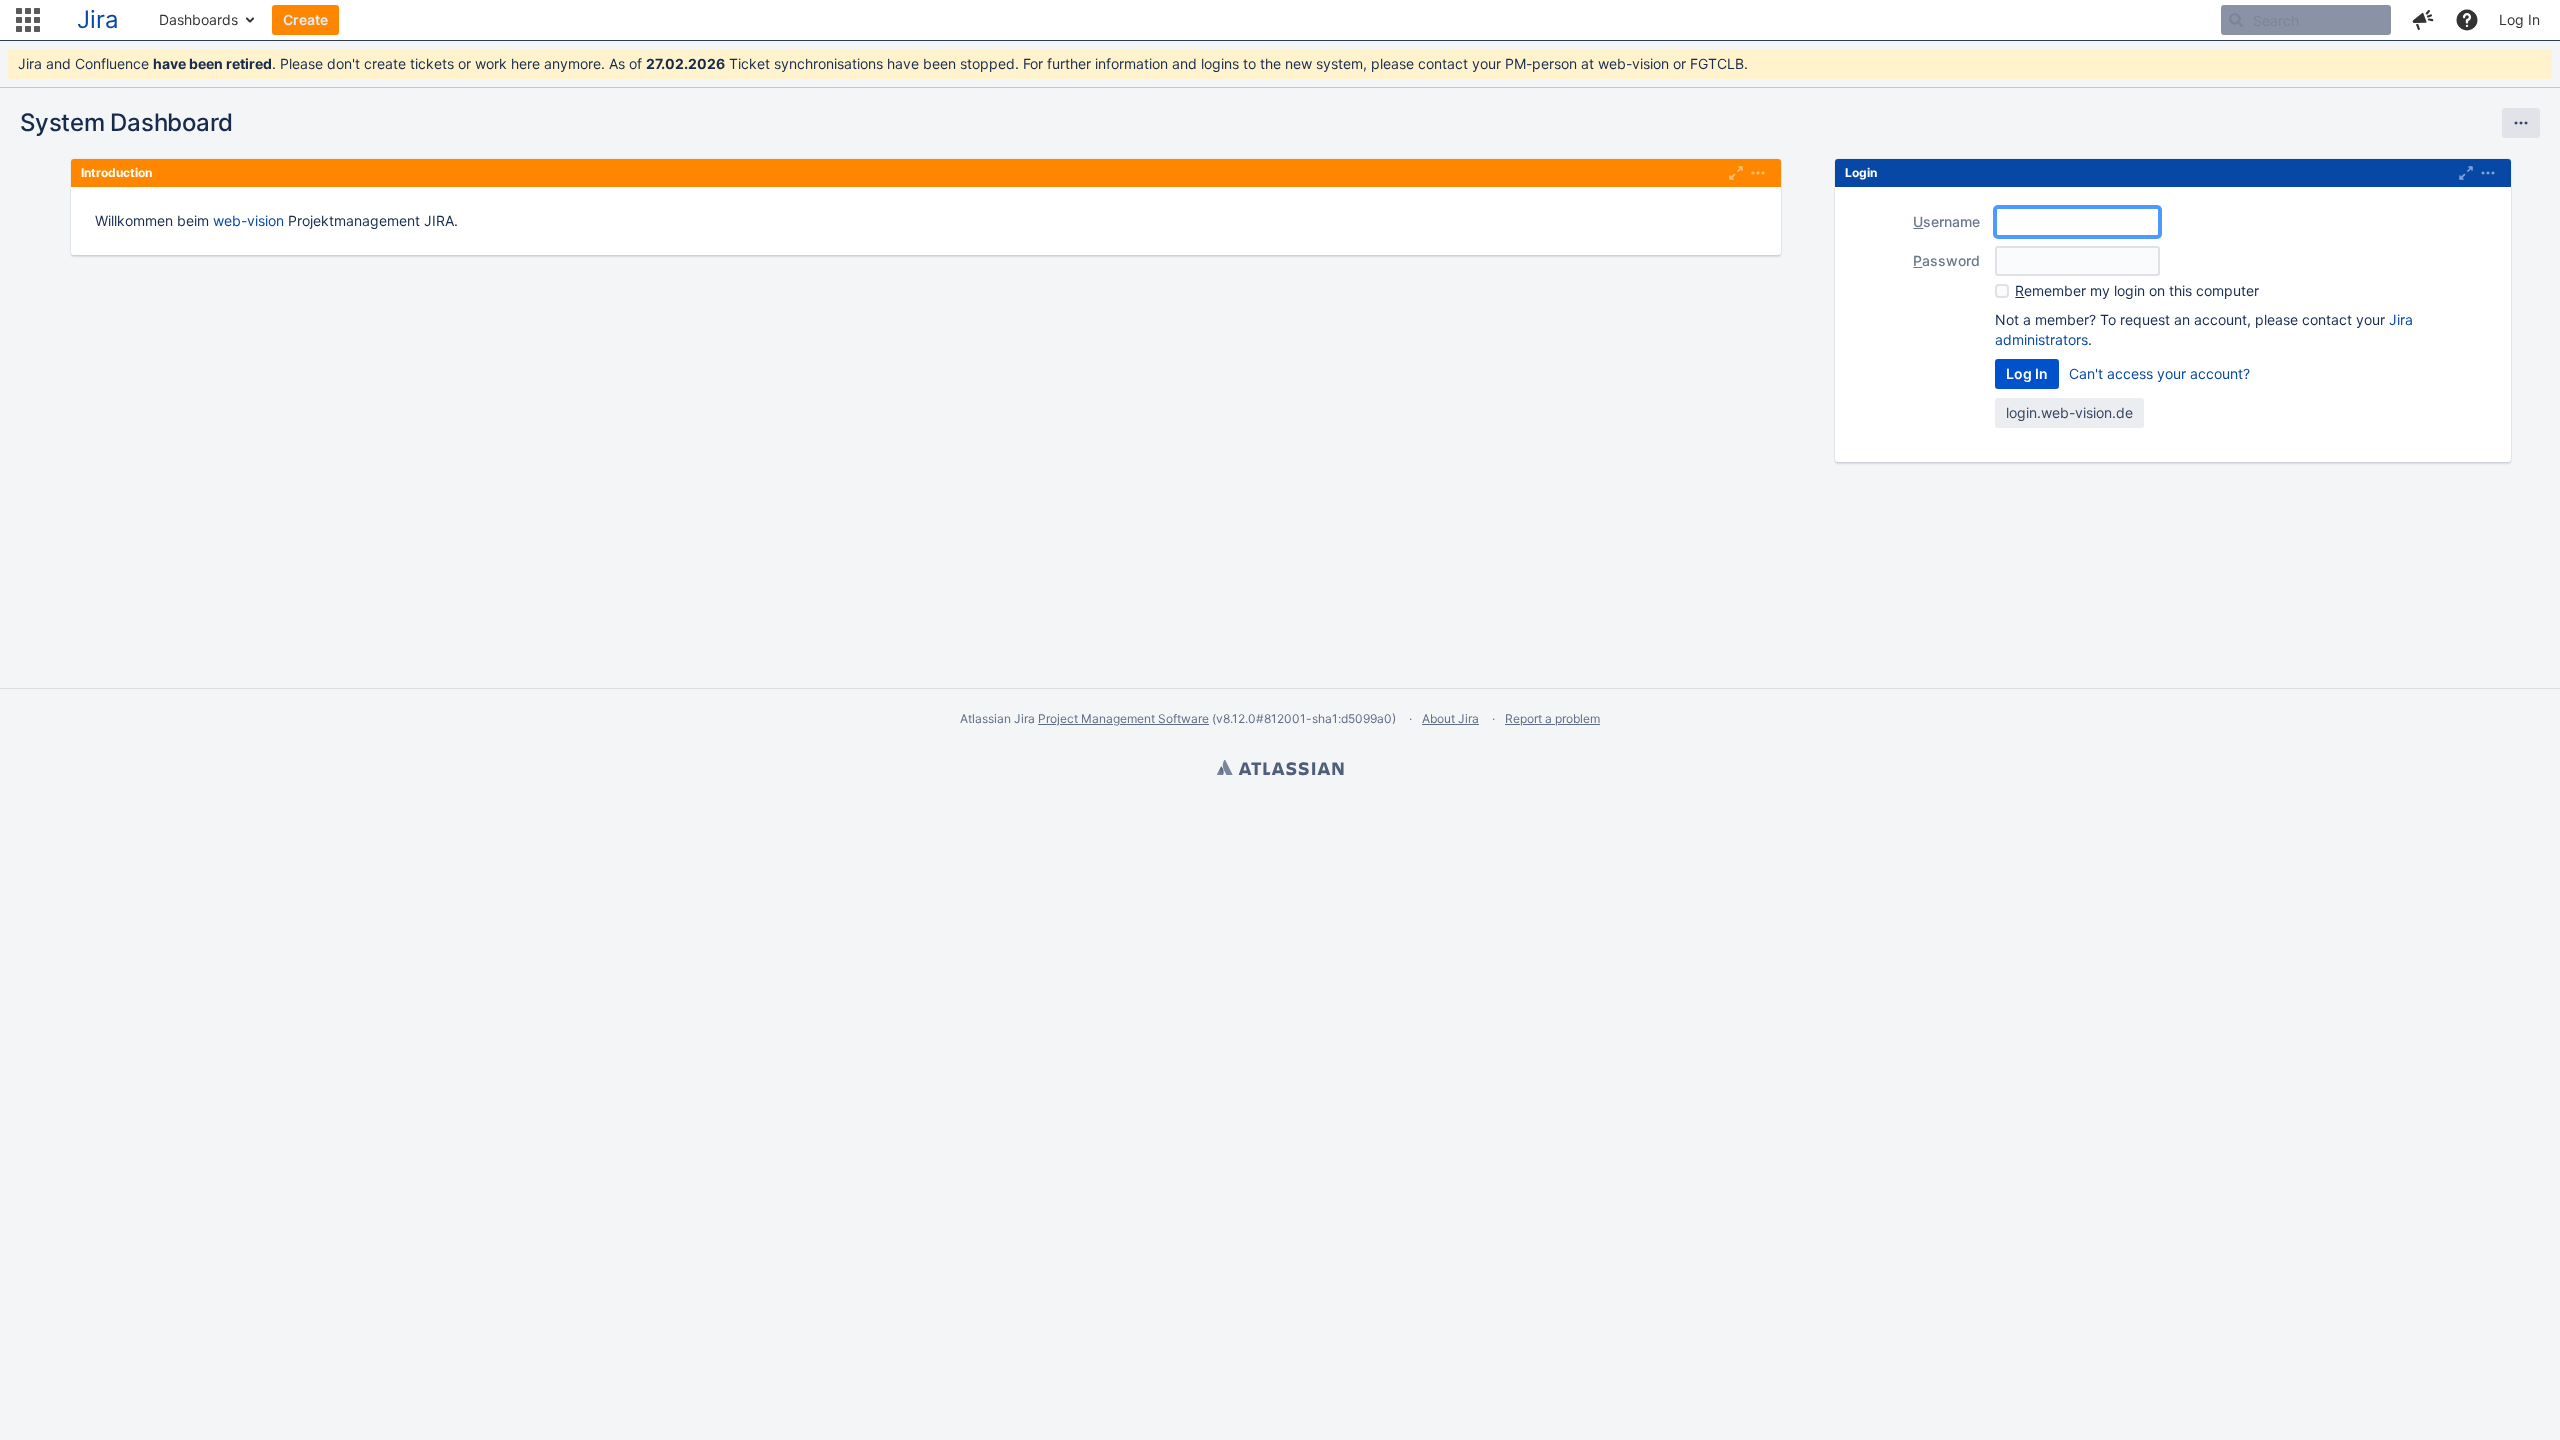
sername (1946, 221)
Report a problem (1552, 718)
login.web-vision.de (2069, 412)
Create (305, 19)
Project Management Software (1123, 718)
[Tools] (2521, 123)
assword (1946, 260)
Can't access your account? (2159, 373)
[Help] (2467, 20)
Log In (2519, 19)
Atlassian (1280, 770)
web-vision (248, 220)
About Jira (1450, 718)
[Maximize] (1736, 173)
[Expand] (1758, 173)
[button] (28, 20)
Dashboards (198, 19)
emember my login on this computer (2137, 290)
